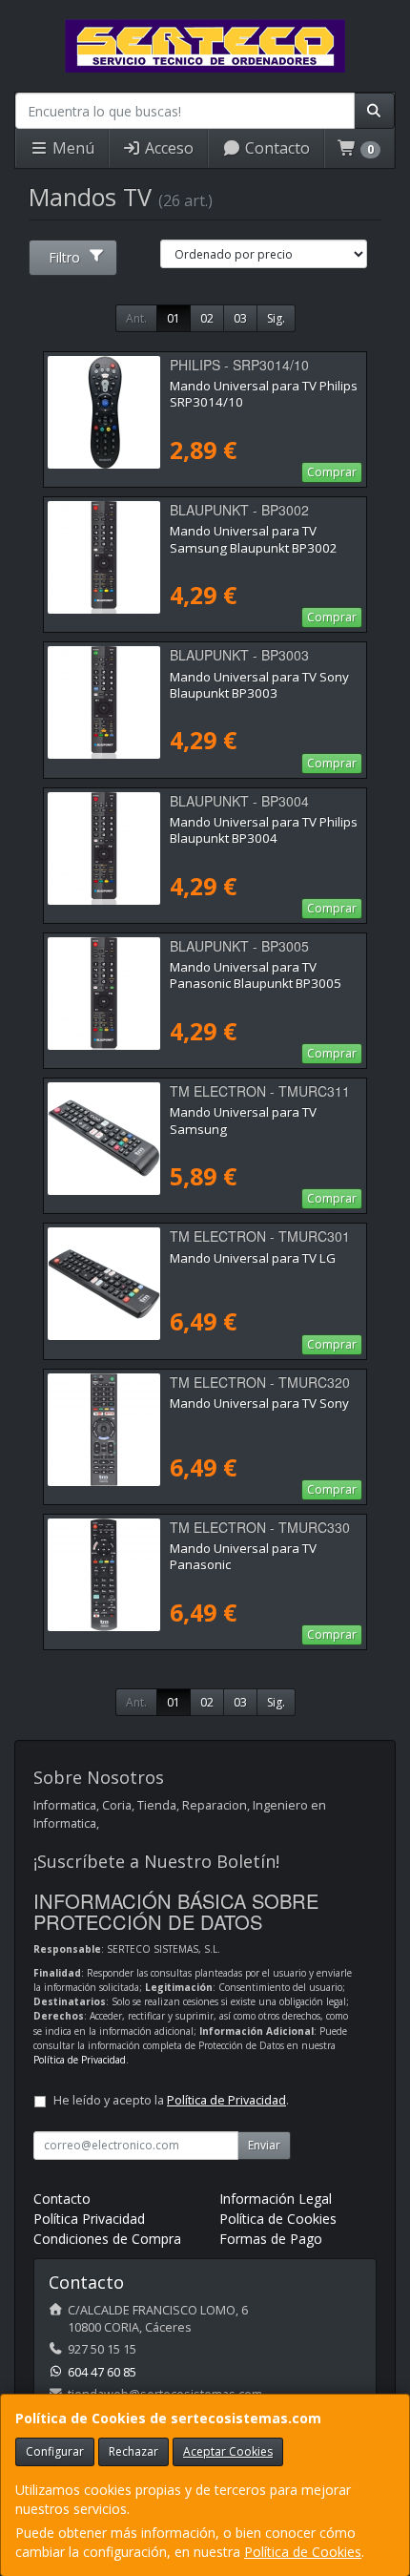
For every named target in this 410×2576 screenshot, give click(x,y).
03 (240, 318)
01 (174, 318)
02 (207, 318)
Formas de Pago (271, 2239)
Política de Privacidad (80, 2060)
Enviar (264, 2145)
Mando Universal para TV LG (253, 1258)
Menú (72, 148)
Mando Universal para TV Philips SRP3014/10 (264, 394)
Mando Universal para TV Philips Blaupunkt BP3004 (264, 830)
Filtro (64, 257)
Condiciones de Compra (107, 2239)
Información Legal (276, 2199)
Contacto (276, 148)
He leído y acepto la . (171, 2100)
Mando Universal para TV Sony (259, 1403)
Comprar (332, 472)
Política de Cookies (303, 2552)
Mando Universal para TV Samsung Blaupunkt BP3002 (254, 539)
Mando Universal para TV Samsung (243, 1120)
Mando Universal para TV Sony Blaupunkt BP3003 (259, 685)
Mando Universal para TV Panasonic (243, 1556)
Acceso (167, 148)
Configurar (55, 2451)
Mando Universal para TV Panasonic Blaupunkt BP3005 (256, 975)
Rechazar (133, 2451)
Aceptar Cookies (228, 2451)
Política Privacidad (89, 2219)
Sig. (276, 318)
